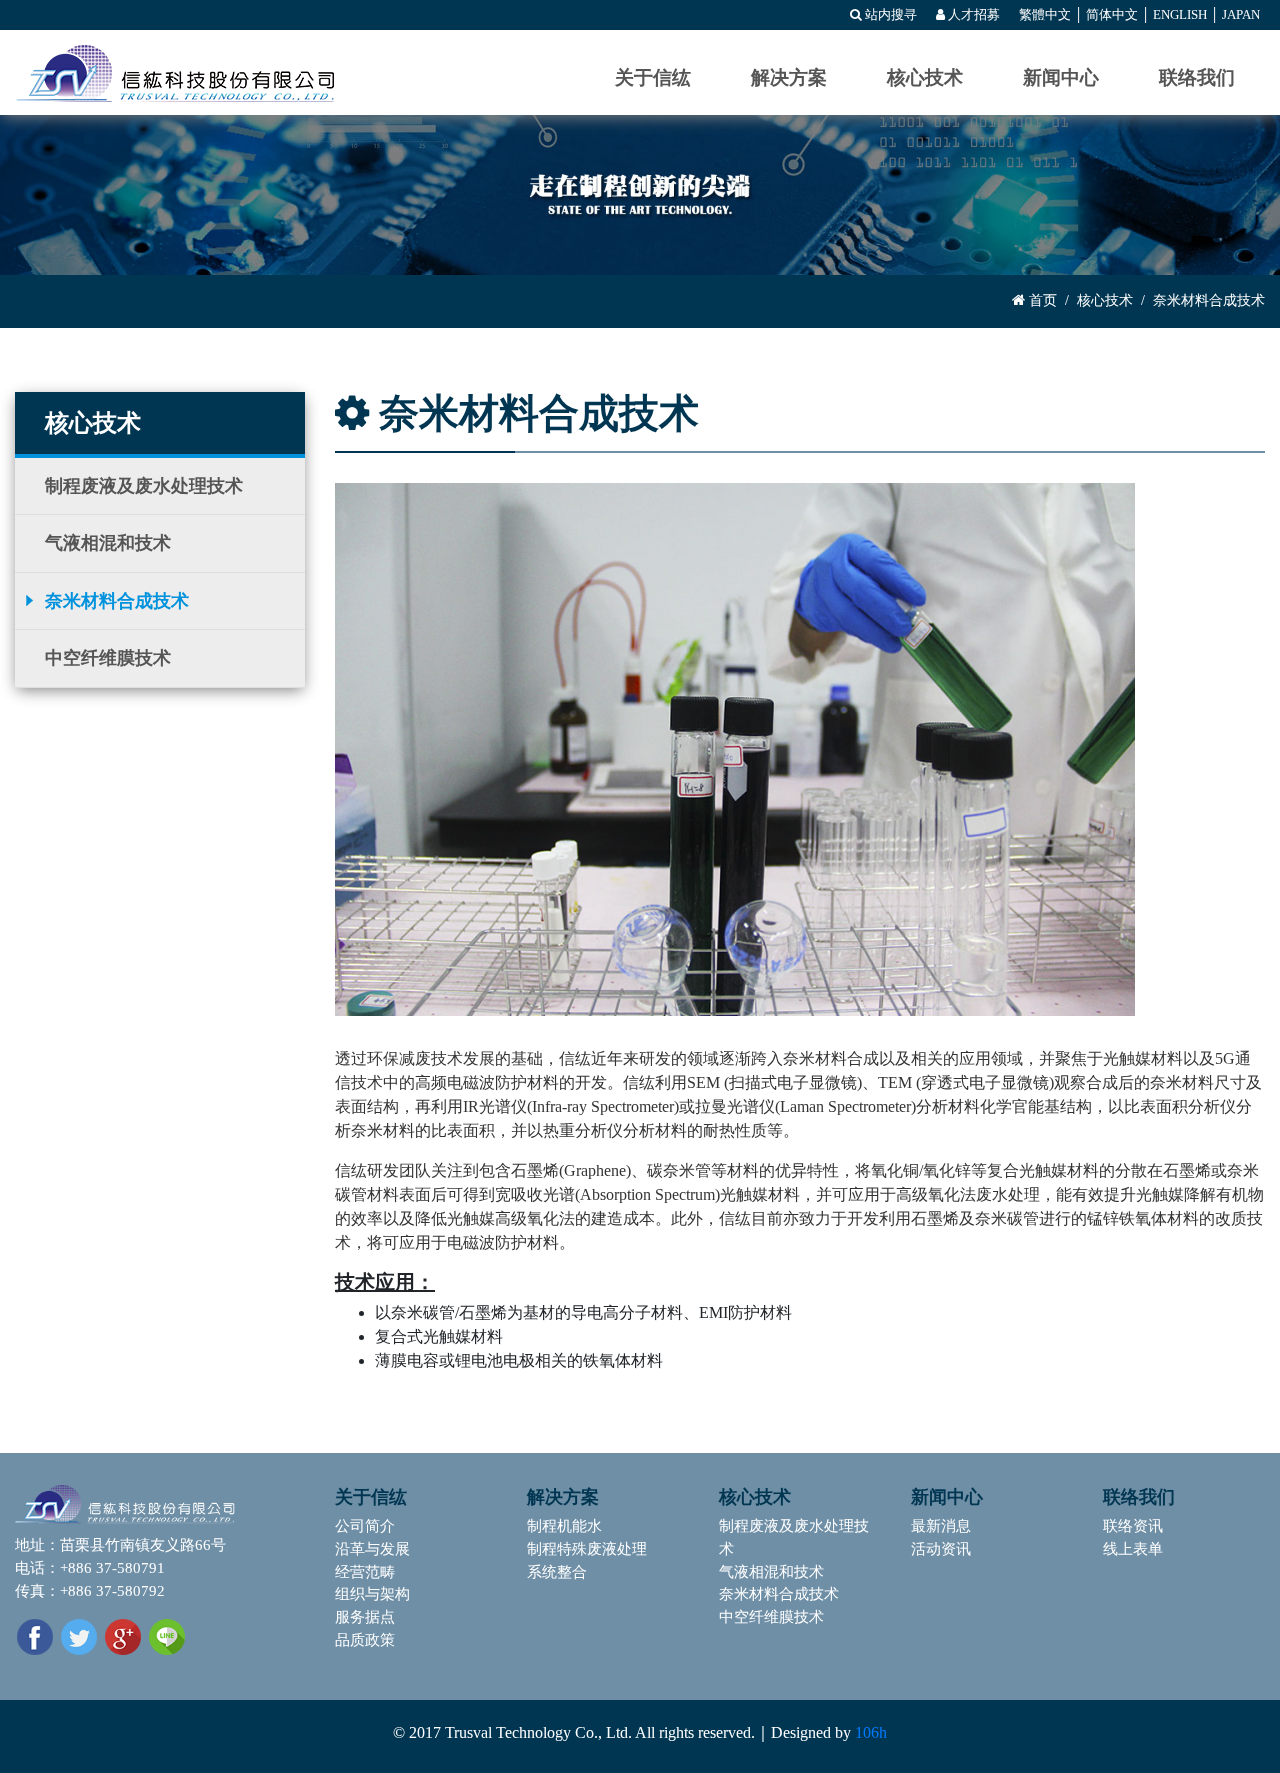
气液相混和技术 (108, 543)
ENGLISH (1180, 15)
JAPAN (1241, 15)
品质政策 (365, 1639)
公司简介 (365, 1525)
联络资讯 (1133, 1525)
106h (871, 1732)
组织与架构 (372, 1593)
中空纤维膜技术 (108, 658)
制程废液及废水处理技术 (144, 486)
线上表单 (1133, 1548)
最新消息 (941, 1525)
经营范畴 (365, 1571)
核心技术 (1105, 300)
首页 (1041, 300)
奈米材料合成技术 (117, 601)
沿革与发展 (372, 1548)
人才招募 (972, 15)
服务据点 (365, 1616)
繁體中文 (1045, 15)
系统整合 (557, 1571)
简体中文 (1112, 15)
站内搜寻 (889, 15)
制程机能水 (564, 1525)
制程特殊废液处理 (587, 1548)
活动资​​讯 (941, 1548)
